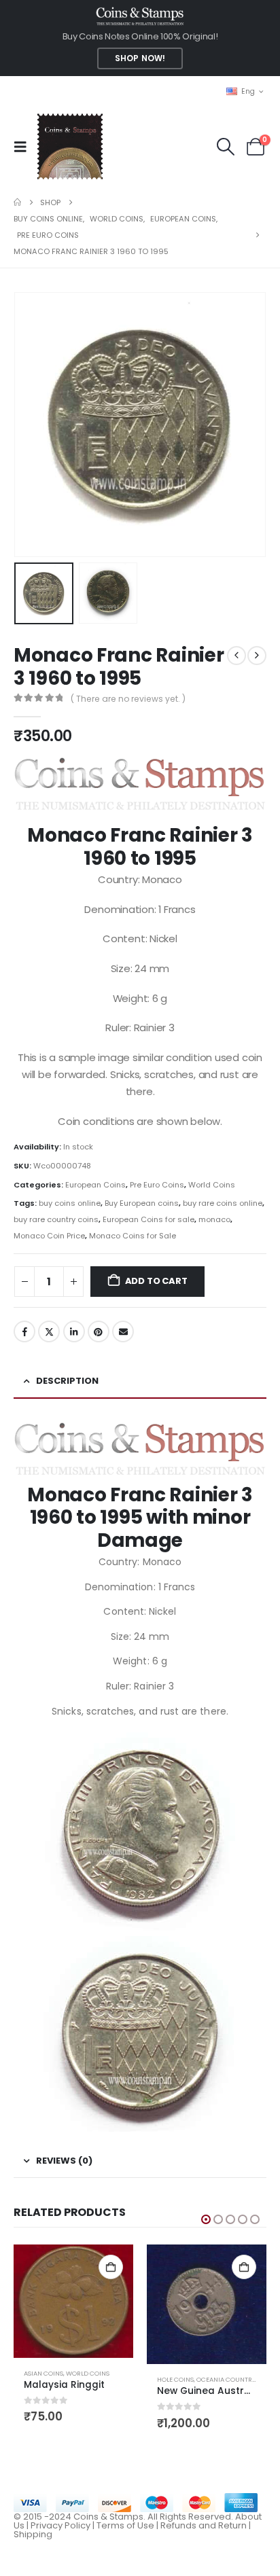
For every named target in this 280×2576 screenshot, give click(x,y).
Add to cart (156, 1281)
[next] (257, 656)
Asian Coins (43, 2373)
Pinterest (99, 1331)
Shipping (33, 2534)
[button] (24, 147)
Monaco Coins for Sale (133, 1236)
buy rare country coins (56, 1219)
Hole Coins (175, 2379)
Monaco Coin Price (49, 1236)
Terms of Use (125, 2525)
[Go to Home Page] (17, 202)
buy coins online (70, 1203)
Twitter (49, 1331)
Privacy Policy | (64, 2525)
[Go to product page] (73, 2301)
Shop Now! (140, 58)
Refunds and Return (204, 2525)
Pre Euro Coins (157, 1185)
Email (123, 1331)
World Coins (212, 1185)
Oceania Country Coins (237, 2379)
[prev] (237, 656)
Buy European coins (142, 1203)
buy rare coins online (223, 1203)
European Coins (95, 1185)
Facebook (24, 1331)
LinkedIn (74, 1331)
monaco (214, 1219)
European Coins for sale (148, 1219)
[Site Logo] (70, 146)
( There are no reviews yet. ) (128, 699)
